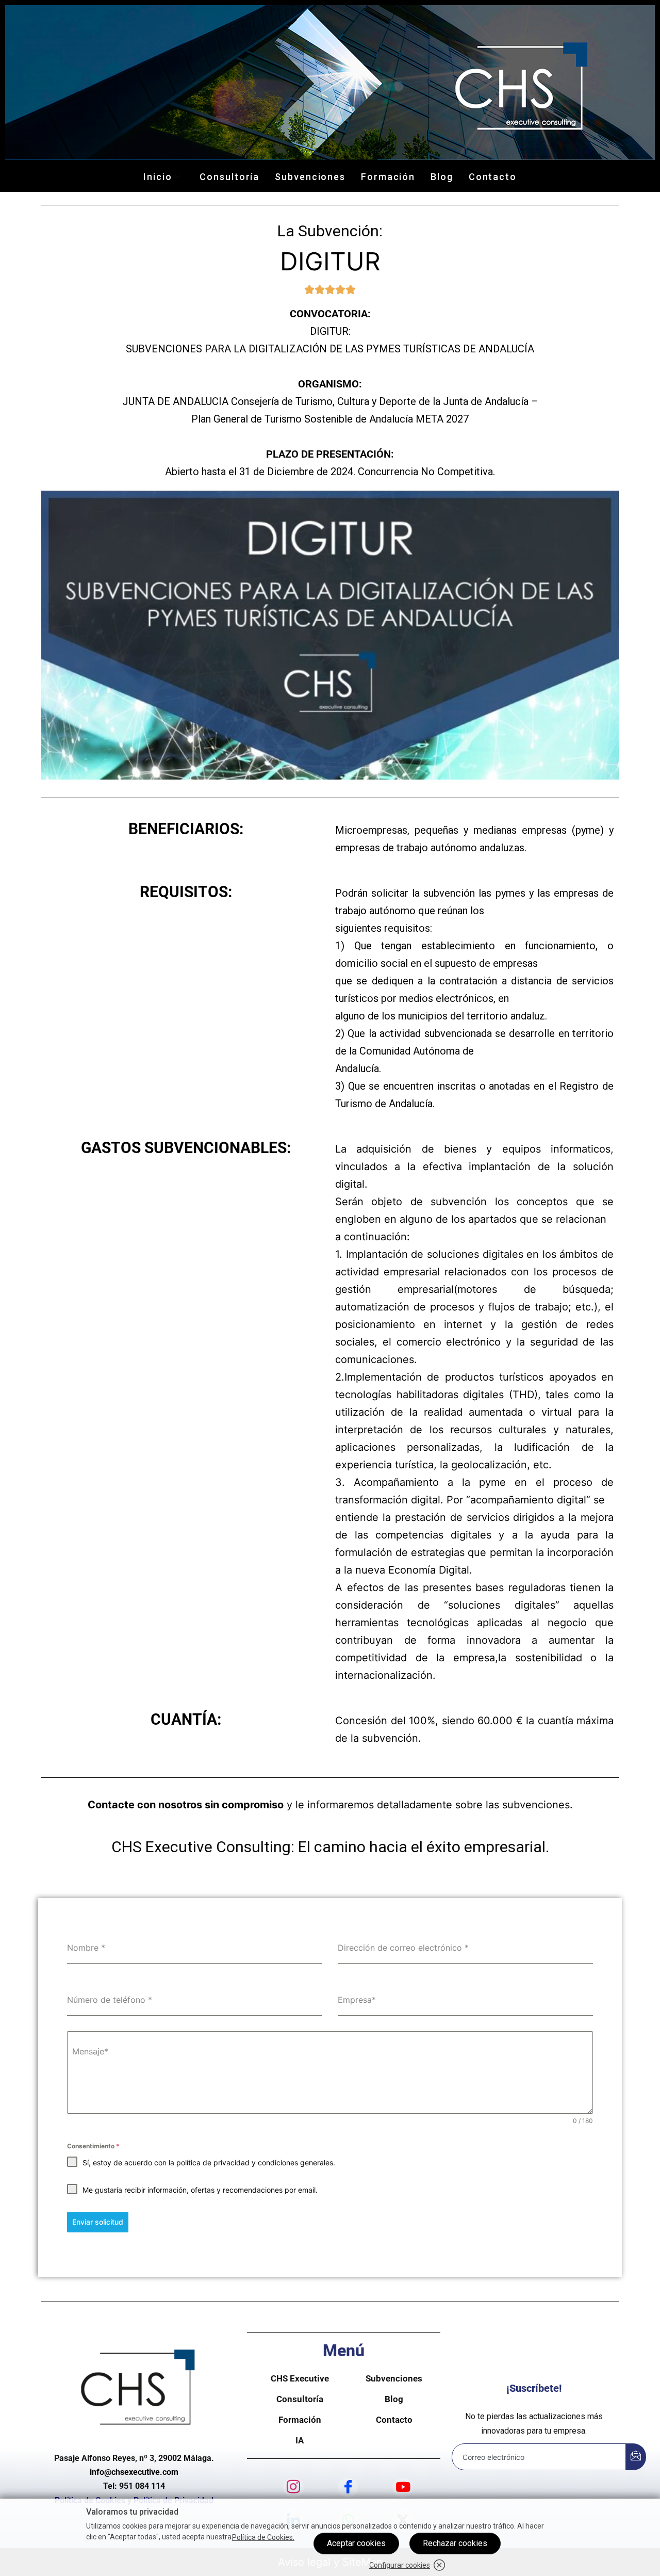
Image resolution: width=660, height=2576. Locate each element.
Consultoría (229, 177)
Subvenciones (310, 177)
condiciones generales (295, 2162)
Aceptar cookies (356, 2543)
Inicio (158, 177)
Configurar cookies (400, 2565)
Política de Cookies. (263, 2537)
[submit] (636, 2457)
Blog (442, 177)
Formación (388, 177)
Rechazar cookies (455, 2543)
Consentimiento (93, 2146)
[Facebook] (348, 2487)
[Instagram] (293, 2487)
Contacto (493, 177)
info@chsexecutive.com (134, 2472)
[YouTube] (403, 2487)
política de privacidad (213, 2162)
